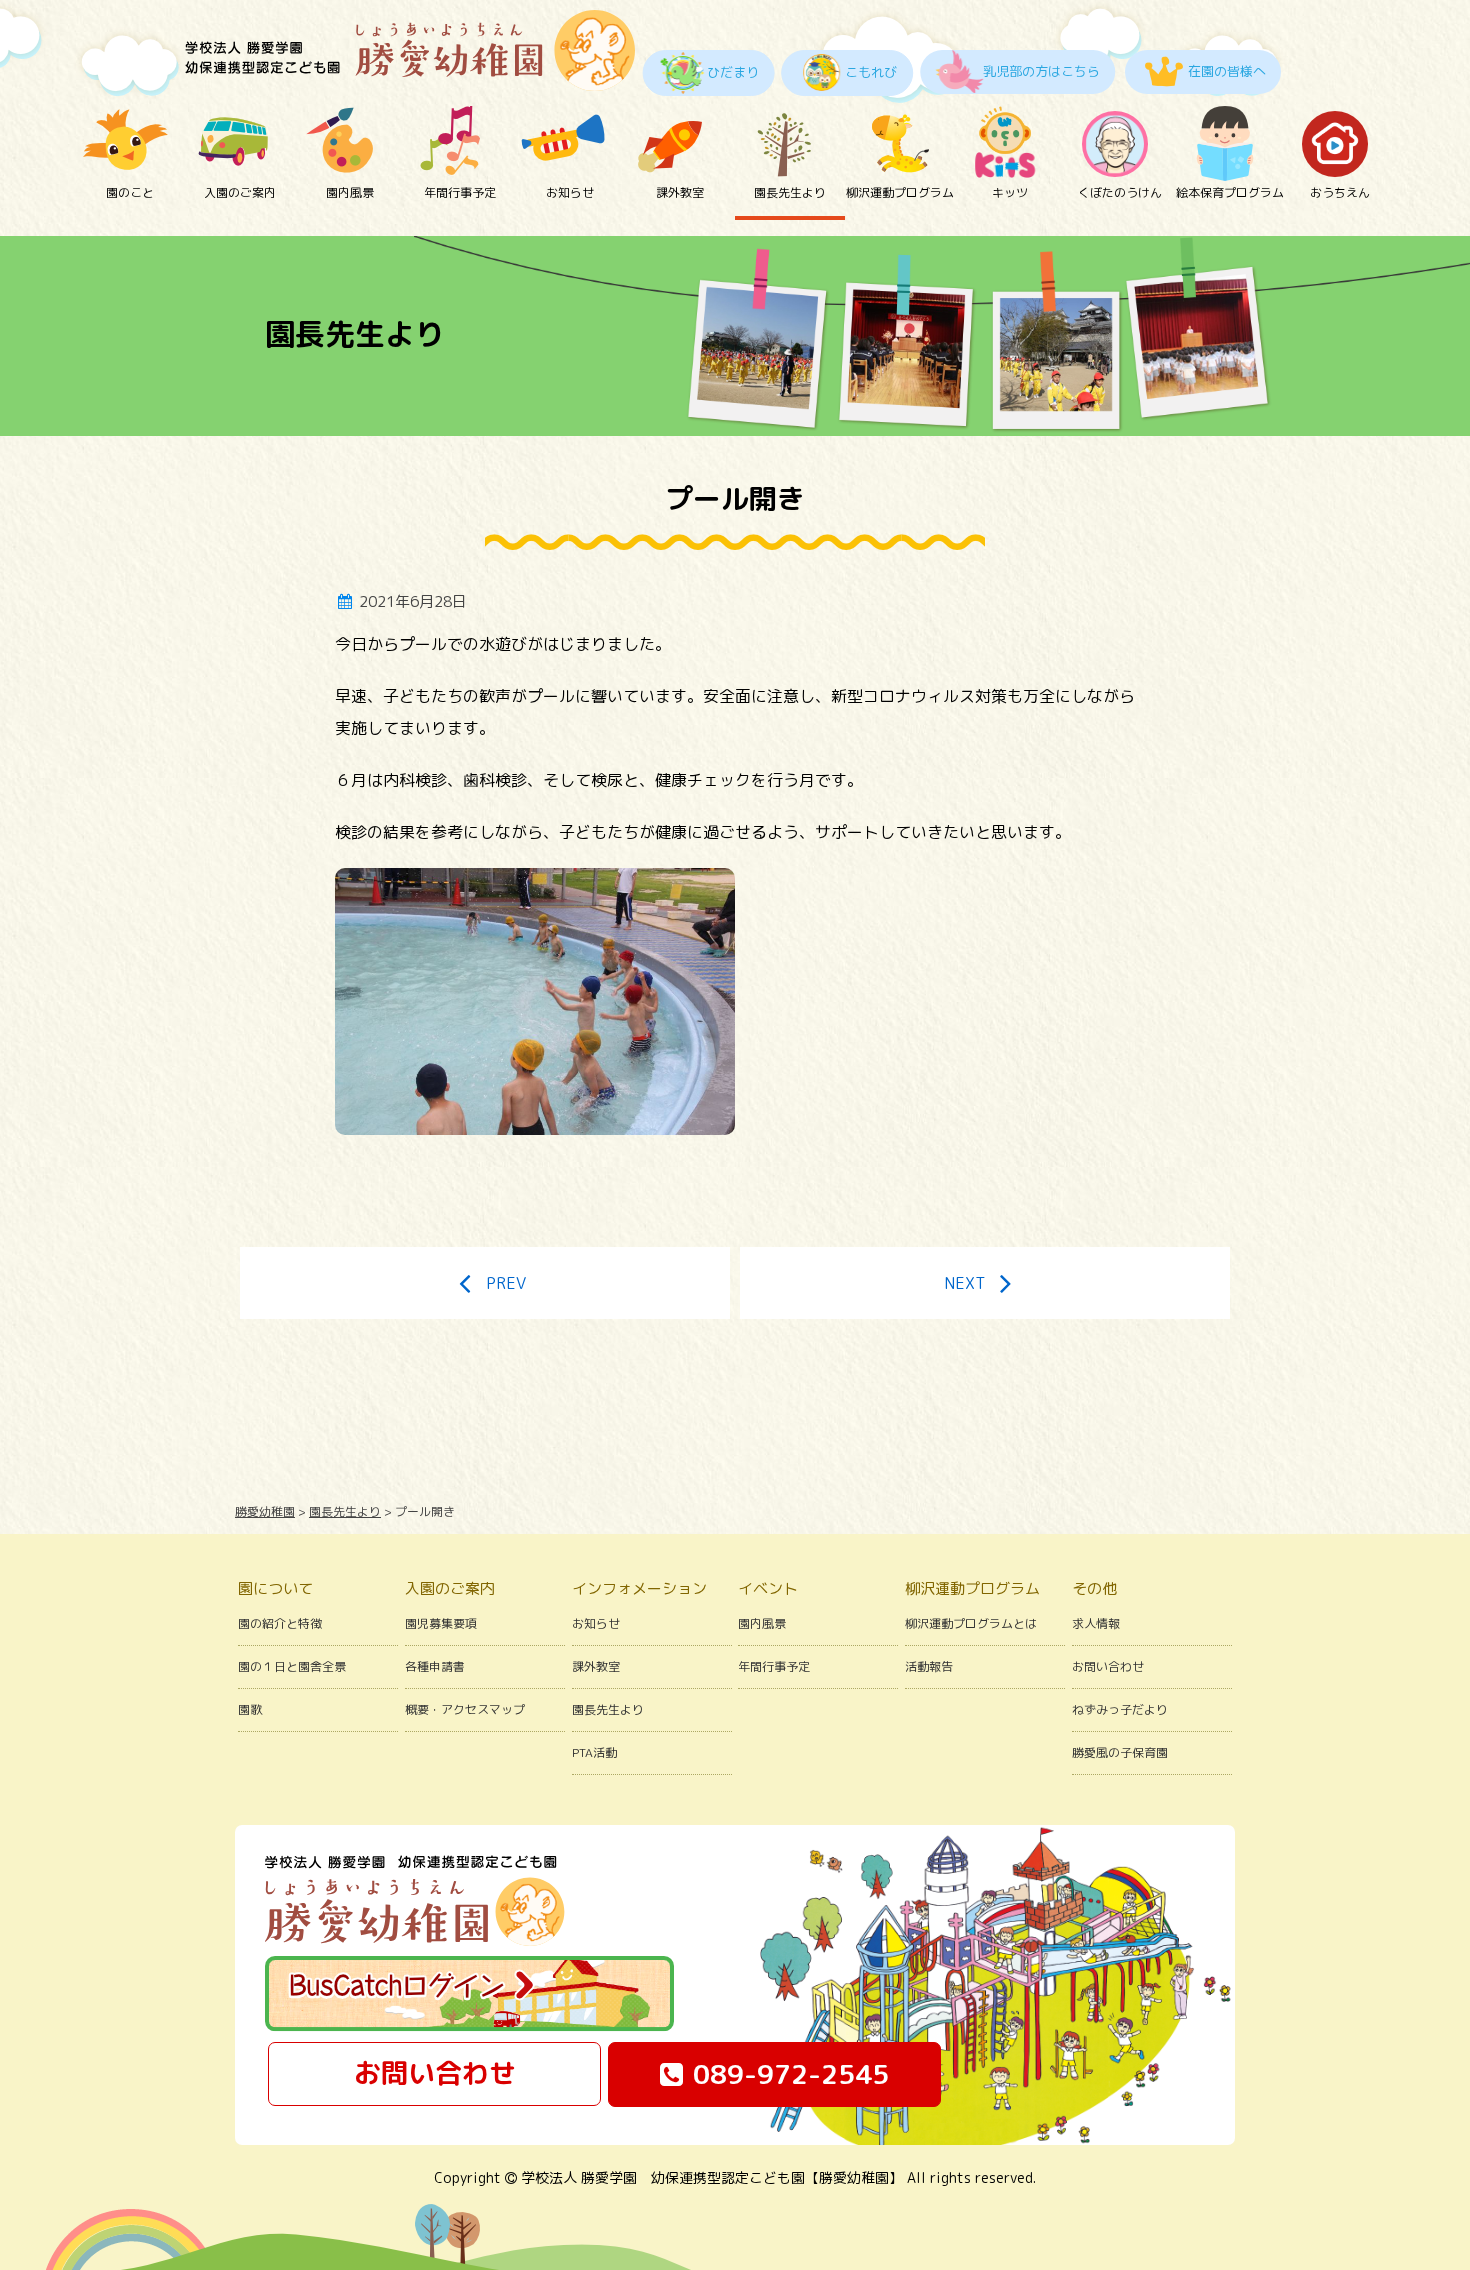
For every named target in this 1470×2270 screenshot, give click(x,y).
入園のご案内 (240, 192)
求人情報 (1096, 1623)
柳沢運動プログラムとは (971, 1623)
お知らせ (570, 192)
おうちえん (1340, 192)
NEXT (964, 1283)
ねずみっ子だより (1120, 1709)
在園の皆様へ (1227, 71)
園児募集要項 (441, 1623)
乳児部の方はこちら (1041, 71)
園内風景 (350, 192)
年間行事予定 (460, 192)
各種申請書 (435, 1666)
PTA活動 (594, 1752)
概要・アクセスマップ (465, 1709)
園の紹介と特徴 (280, 1623)
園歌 (250, 1709)
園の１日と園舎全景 (292, 1666)
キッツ (1010, 192)
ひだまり (733, 72)
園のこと (130, 192)
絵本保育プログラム (1230, 192)
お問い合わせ (1108, 1666)
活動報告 (929, 1666)
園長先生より (790, 192)
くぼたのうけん (1120, 192)
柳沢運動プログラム (900, 192)
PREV (506, 1283)
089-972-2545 (791, 2074)
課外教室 (680, 192)
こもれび (871, 72)
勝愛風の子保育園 (1120, 1752)
